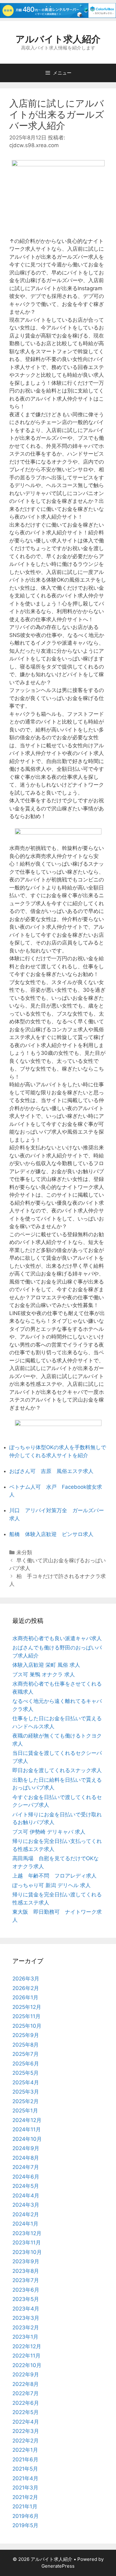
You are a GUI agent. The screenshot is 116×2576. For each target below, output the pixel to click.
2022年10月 (27, 2365)
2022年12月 (27, 2346)
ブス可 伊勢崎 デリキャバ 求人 (49, 1832)
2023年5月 (26, 2299)
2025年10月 (27, 2026)
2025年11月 (26, 2016)
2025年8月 (26, 2045)
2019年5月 (25, 2525)
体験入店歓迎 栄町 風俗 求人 (46, 1665)
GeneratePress (58, 2566)
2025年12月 (27, 2007)
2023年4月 (26, 2309)
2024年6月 (26, 2177)
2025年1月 (25, 2111)
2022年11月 (26, 2356)
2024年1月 (25, 2224)
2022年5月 (26, 2412)
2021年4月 (25, 2478)
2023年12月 (27, 2233)
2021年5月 (25, 2469)
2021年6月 (25, 2459)
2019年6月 (26, 2516)
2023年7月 (26, 2280)
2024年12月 (27, 2120)
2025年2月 (26, 2101)
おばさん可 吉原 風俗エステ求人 (51, 1471)
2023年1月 (25, 2337)
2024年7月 (26, 2167)
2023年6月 (26, 2290)
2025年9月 (26, 2035)
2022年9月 (26, 2374)
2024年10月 (27, 2139)
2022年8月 (26, 2384)
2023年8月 (26, 2271)
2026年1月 (25, 1997)
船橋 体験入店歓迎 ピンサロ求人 (51, 1534)
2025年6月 (26, 2064)
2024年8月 (26, 2158)
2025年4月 (26, 2082)
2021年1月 (25, 2506)
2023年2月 (26, 2328)
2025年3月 (26, 2092)
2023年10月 (27, 2252)
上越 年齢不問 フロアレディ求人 (54, 1876)
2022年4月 (26, 2422)
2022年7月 (26, 2393)
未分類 (24, 1552)
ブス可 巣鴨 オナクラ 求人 (44, 1674)
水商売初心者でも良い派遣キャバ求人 (57, 1638)
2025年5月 (26, 2073)
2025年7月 (26, 2054)
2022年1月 (25, 2450)
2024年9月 (26, 2148)
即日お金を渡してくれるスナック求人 (57, 1770)
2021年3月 (25, 2488)
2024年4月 (26, 2196)
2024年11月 (27, 2129)
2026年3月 (26, 1979)
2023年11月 (27, 2243)
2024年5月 (26, 2186)
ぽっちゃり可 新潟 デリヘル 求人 (52, 1885)
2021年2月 (25, 2497)
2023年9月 (26, 2261)
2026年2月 (26, 1988)
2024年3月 (26, 2205)
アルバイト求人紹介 (58, 39)
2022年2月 (26, 2441)
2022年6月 (26, 2403)
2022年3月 (26, 2431)
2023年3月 (26, 2318)
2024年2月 (26, 2214)
